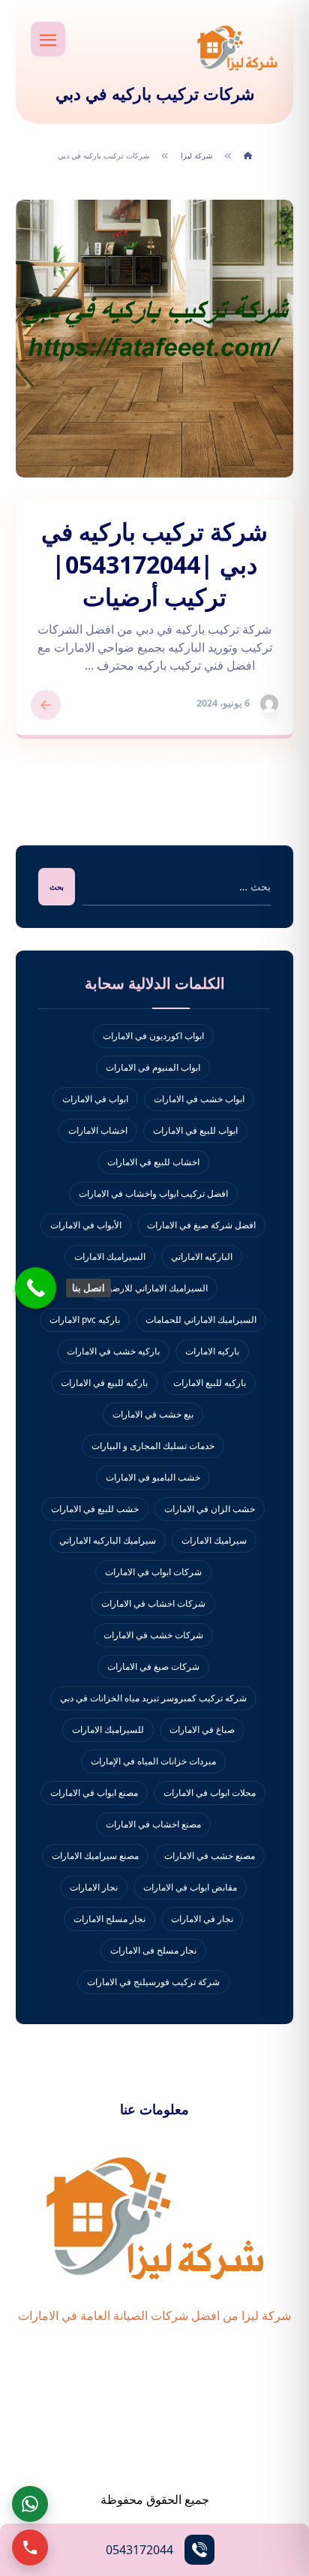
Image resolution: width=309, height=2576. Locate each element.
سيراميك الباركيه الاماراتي (108, 1540)
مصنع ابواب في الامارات (94, 1793)
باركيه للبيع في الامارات (104, 1383)
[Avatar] (269, 704)
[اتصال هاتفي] (30, 2547)
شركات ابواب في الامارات (153, 1572)
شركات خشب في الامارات (153, 1635)
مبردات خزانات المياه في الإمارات (153, 1761)
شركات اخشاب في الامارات (153, 1603)
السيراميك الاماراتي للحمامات (201, 1320)
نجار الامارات (94, 1887)
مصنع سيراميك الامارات (95, 1856)
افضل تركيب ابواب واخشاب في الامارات (153, 1193)
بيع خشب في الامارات (153, 1414)
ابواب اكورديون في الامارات (153, 1036)
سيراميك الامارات (214, 1540)
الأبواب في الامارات (86, 1225)
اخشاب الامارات (98, 1130)
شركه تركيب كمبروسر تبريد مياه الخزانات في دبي (153, 1698)
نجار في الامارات (202, 1919)
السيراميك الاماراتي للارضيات (153, 1288)
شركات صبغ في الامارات (153, 1666)
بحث (57, 887)
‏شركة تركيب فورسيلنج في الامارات (153, 1982)
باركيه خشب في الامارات (113, 1351)
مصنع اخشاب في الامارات (153, 1824)
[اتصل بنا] (36, 1288)
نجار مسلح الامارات (109, 1919)
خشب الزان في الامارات (210, 1509)
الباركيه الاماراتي (202, 1256)
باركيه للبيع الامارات (210, 1383)
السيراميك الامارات (110, 1256)
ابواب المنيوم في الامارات (153, 1067)
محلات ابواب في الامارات (210, 1793)
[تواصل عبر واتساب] (30, 2504)
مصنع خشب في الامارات (210, 1856)
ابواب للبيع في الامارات (195, 1130)
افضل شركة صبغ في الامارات (201, 1225)
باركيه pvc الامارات (85, 1320)
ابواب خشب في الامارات (199, 1099)
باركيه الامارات (212, 1351)
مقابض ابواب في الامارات (190, 1887)
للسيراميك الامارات (108, 1729)
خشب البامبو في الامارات (153, 1477)
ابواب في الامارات (95, 1099)
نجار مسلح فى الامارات (153, 1950)
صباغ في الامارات (202, 1729)
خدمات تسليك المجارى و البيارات (153, 1446)
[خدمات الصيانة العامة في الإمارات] (237, 47)
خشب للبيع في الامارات (95, 1509)
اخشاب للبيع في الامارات (153, 1162)
